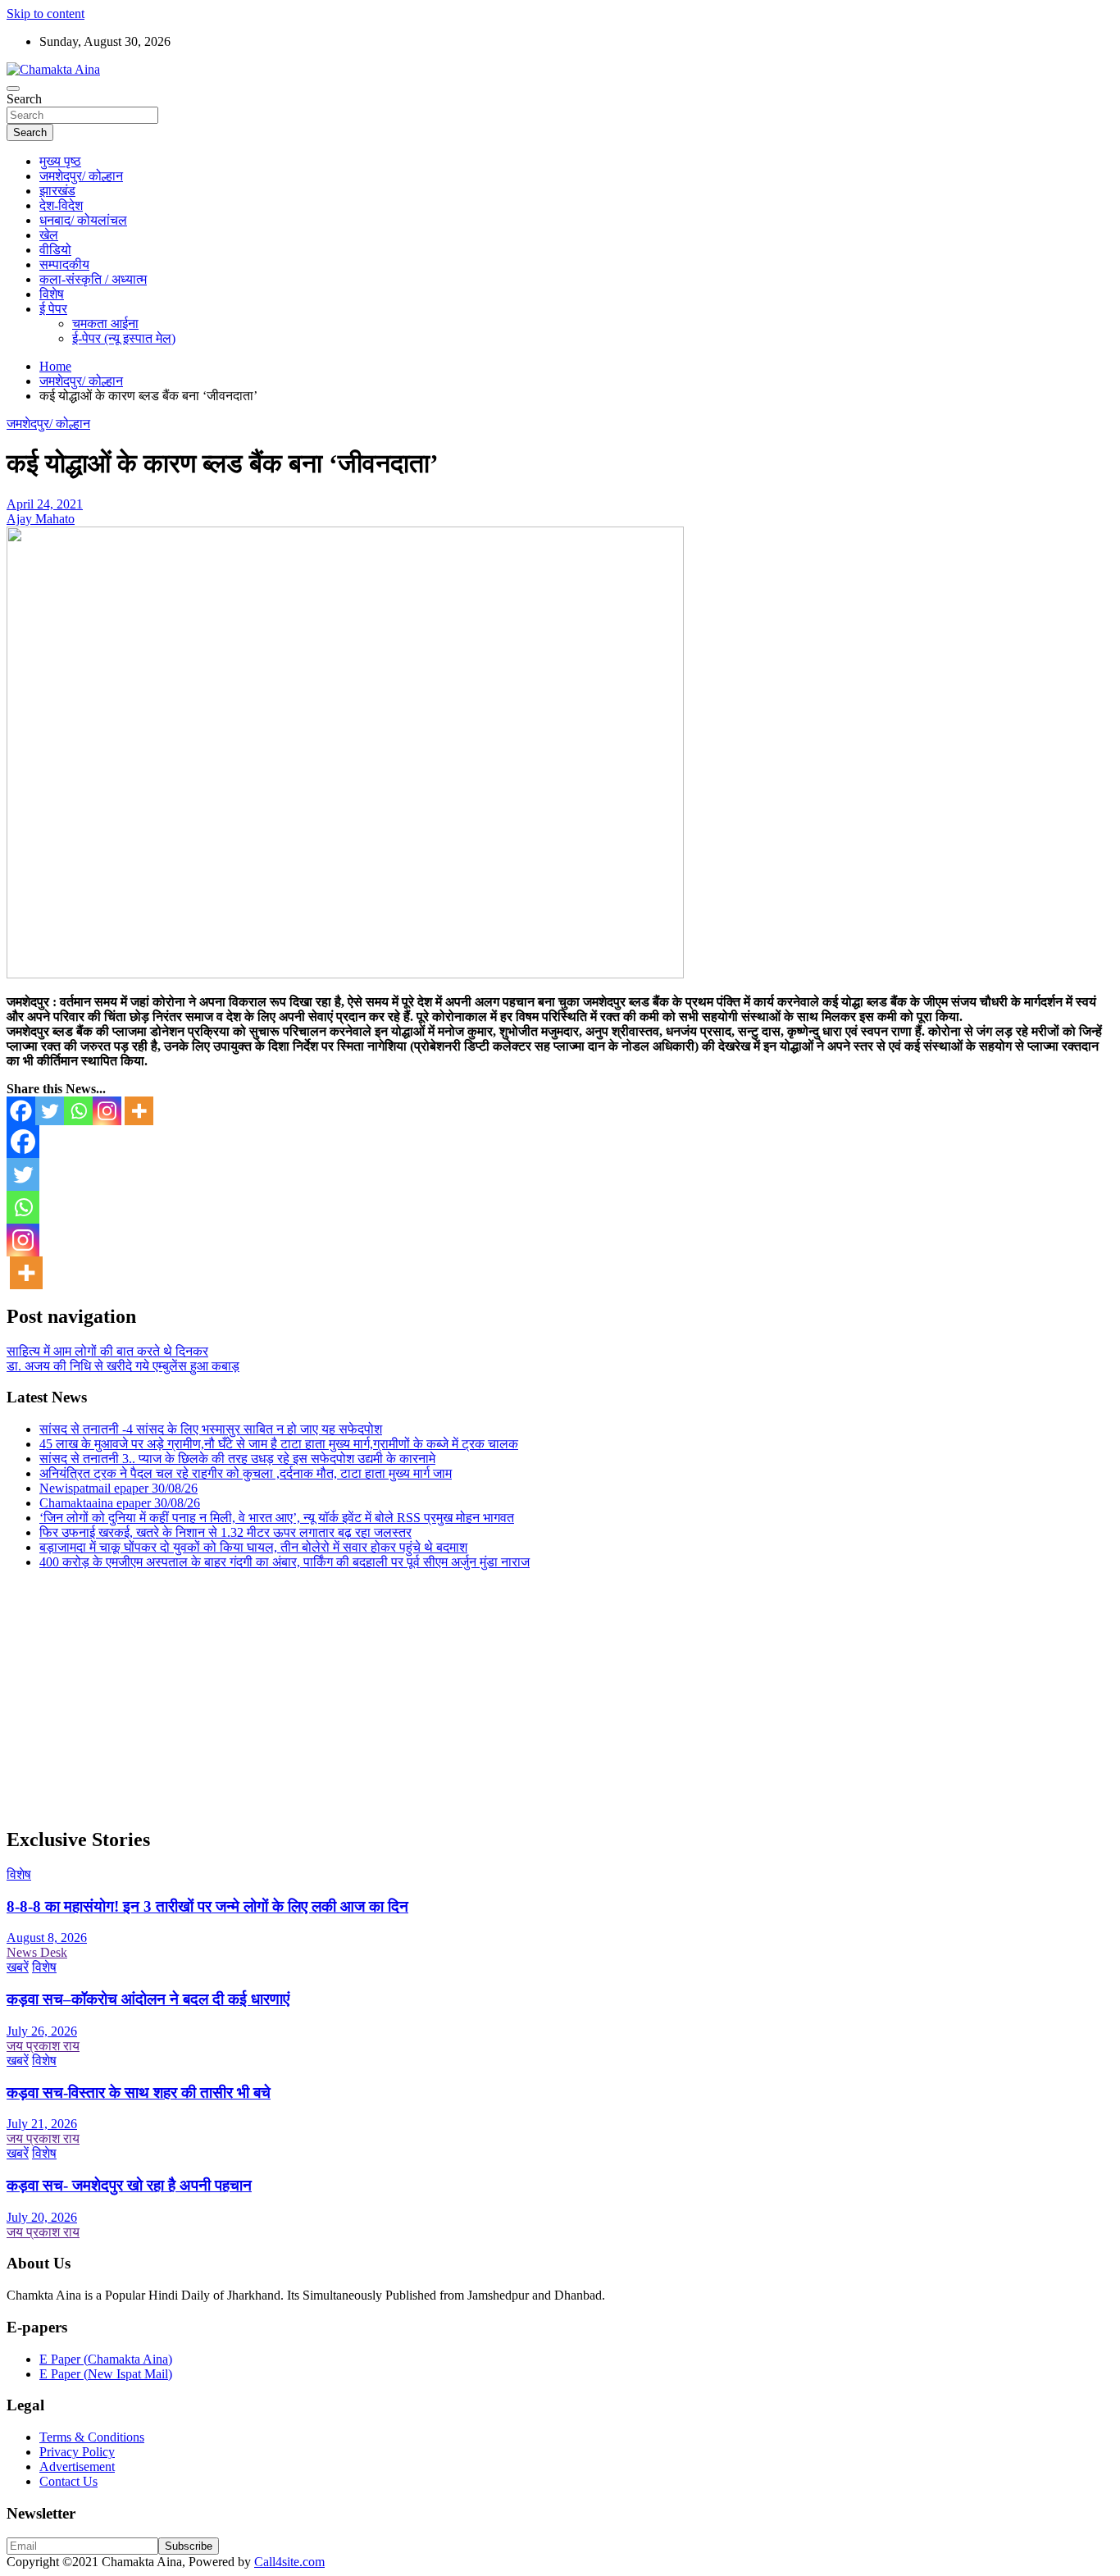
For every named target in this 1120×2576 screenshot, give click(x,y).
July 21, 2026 (42, 2124)
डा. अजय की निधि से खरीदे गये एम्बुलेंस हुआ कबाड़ (123, 1366)
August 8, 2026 (47, 1938)
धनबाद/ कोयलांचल (83, 220)
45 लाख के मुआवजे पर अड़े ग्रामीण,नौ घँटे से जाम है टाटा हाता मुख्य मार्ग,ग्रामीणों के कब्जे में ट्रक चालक (279, 1444)
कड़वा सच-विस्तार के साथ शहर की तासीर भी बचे (139, 2093)
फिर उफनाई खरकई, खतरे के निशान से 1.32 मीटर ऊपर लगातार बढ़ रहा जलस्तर (225, 1532)
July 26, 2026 (42, 2031)
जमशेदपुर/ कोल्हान (81, 176)
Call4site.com (289, 2562)
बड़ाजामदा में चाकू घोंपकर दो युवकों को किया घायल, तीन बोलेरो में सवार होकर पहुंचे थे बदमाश (253, 1547)
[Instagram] (107, 1111)
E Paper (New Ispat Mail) (106, 2374)
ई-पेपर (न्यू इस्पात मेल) (124, 338)
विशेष (52, 294)
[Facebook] (21, 1111)
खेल (49, 235)
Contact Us (68, 2481)
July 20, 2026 (42, 2217)
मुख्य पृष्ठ (60, 161)
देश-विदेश (61, 205)
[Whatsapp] (78, 1111)
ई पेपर (53, 309)
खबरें (18, 1967)
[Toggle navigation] (13, 89)
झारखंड (57, 191)
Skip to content (46, 14)
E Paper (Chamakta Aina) (106, 2359)
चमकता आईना (105, 324)
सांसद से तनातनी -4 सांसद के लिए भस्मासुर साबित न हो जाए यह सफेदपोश (211, 1429)
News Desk (37, 1952)
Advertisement (77, 2467)
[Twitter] (50, 1111)
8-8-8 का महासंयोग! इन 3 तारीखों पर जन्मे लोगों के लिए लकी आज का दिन (207, 1906)
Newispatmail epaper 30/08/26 (118, 1488)
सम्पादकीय (64, 264)
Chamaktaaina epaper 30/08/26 (120, 1503)
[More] (139, 1111)
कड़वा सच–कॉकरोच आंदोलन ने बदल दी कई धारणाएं (148, 1999)
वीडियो (55, 250)
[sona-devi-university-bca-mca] (345, 974)
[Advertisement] (499, 1698)
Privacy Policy (77, 2452)
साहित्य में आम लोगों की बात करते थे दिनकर (107, 1351)
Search (24, 99)
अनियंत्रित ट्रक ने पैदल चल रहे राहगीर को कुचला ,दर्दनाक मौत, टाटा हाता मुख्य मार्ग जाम (246, 1473)
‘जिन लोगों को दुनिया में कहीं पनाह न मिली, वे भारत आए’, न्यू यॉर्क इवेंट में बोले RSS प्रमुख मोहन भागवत (277, 1518)
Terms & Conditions (92, 2437)
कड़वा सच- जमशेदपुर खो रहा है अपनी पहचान (129, 2185)
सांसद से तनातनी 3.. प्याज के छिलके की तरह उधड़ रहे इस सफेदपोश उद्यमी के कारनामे (237, 1459)
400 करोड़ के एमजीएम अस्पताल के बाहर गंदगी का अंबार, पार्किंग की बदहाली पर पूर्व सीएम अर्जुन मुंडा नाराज (285, 1562)
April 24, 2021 (45, 504)
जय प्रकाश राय (43, 2046)
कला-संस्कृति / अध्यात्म (93, 279)
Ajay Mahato (41, 519)
